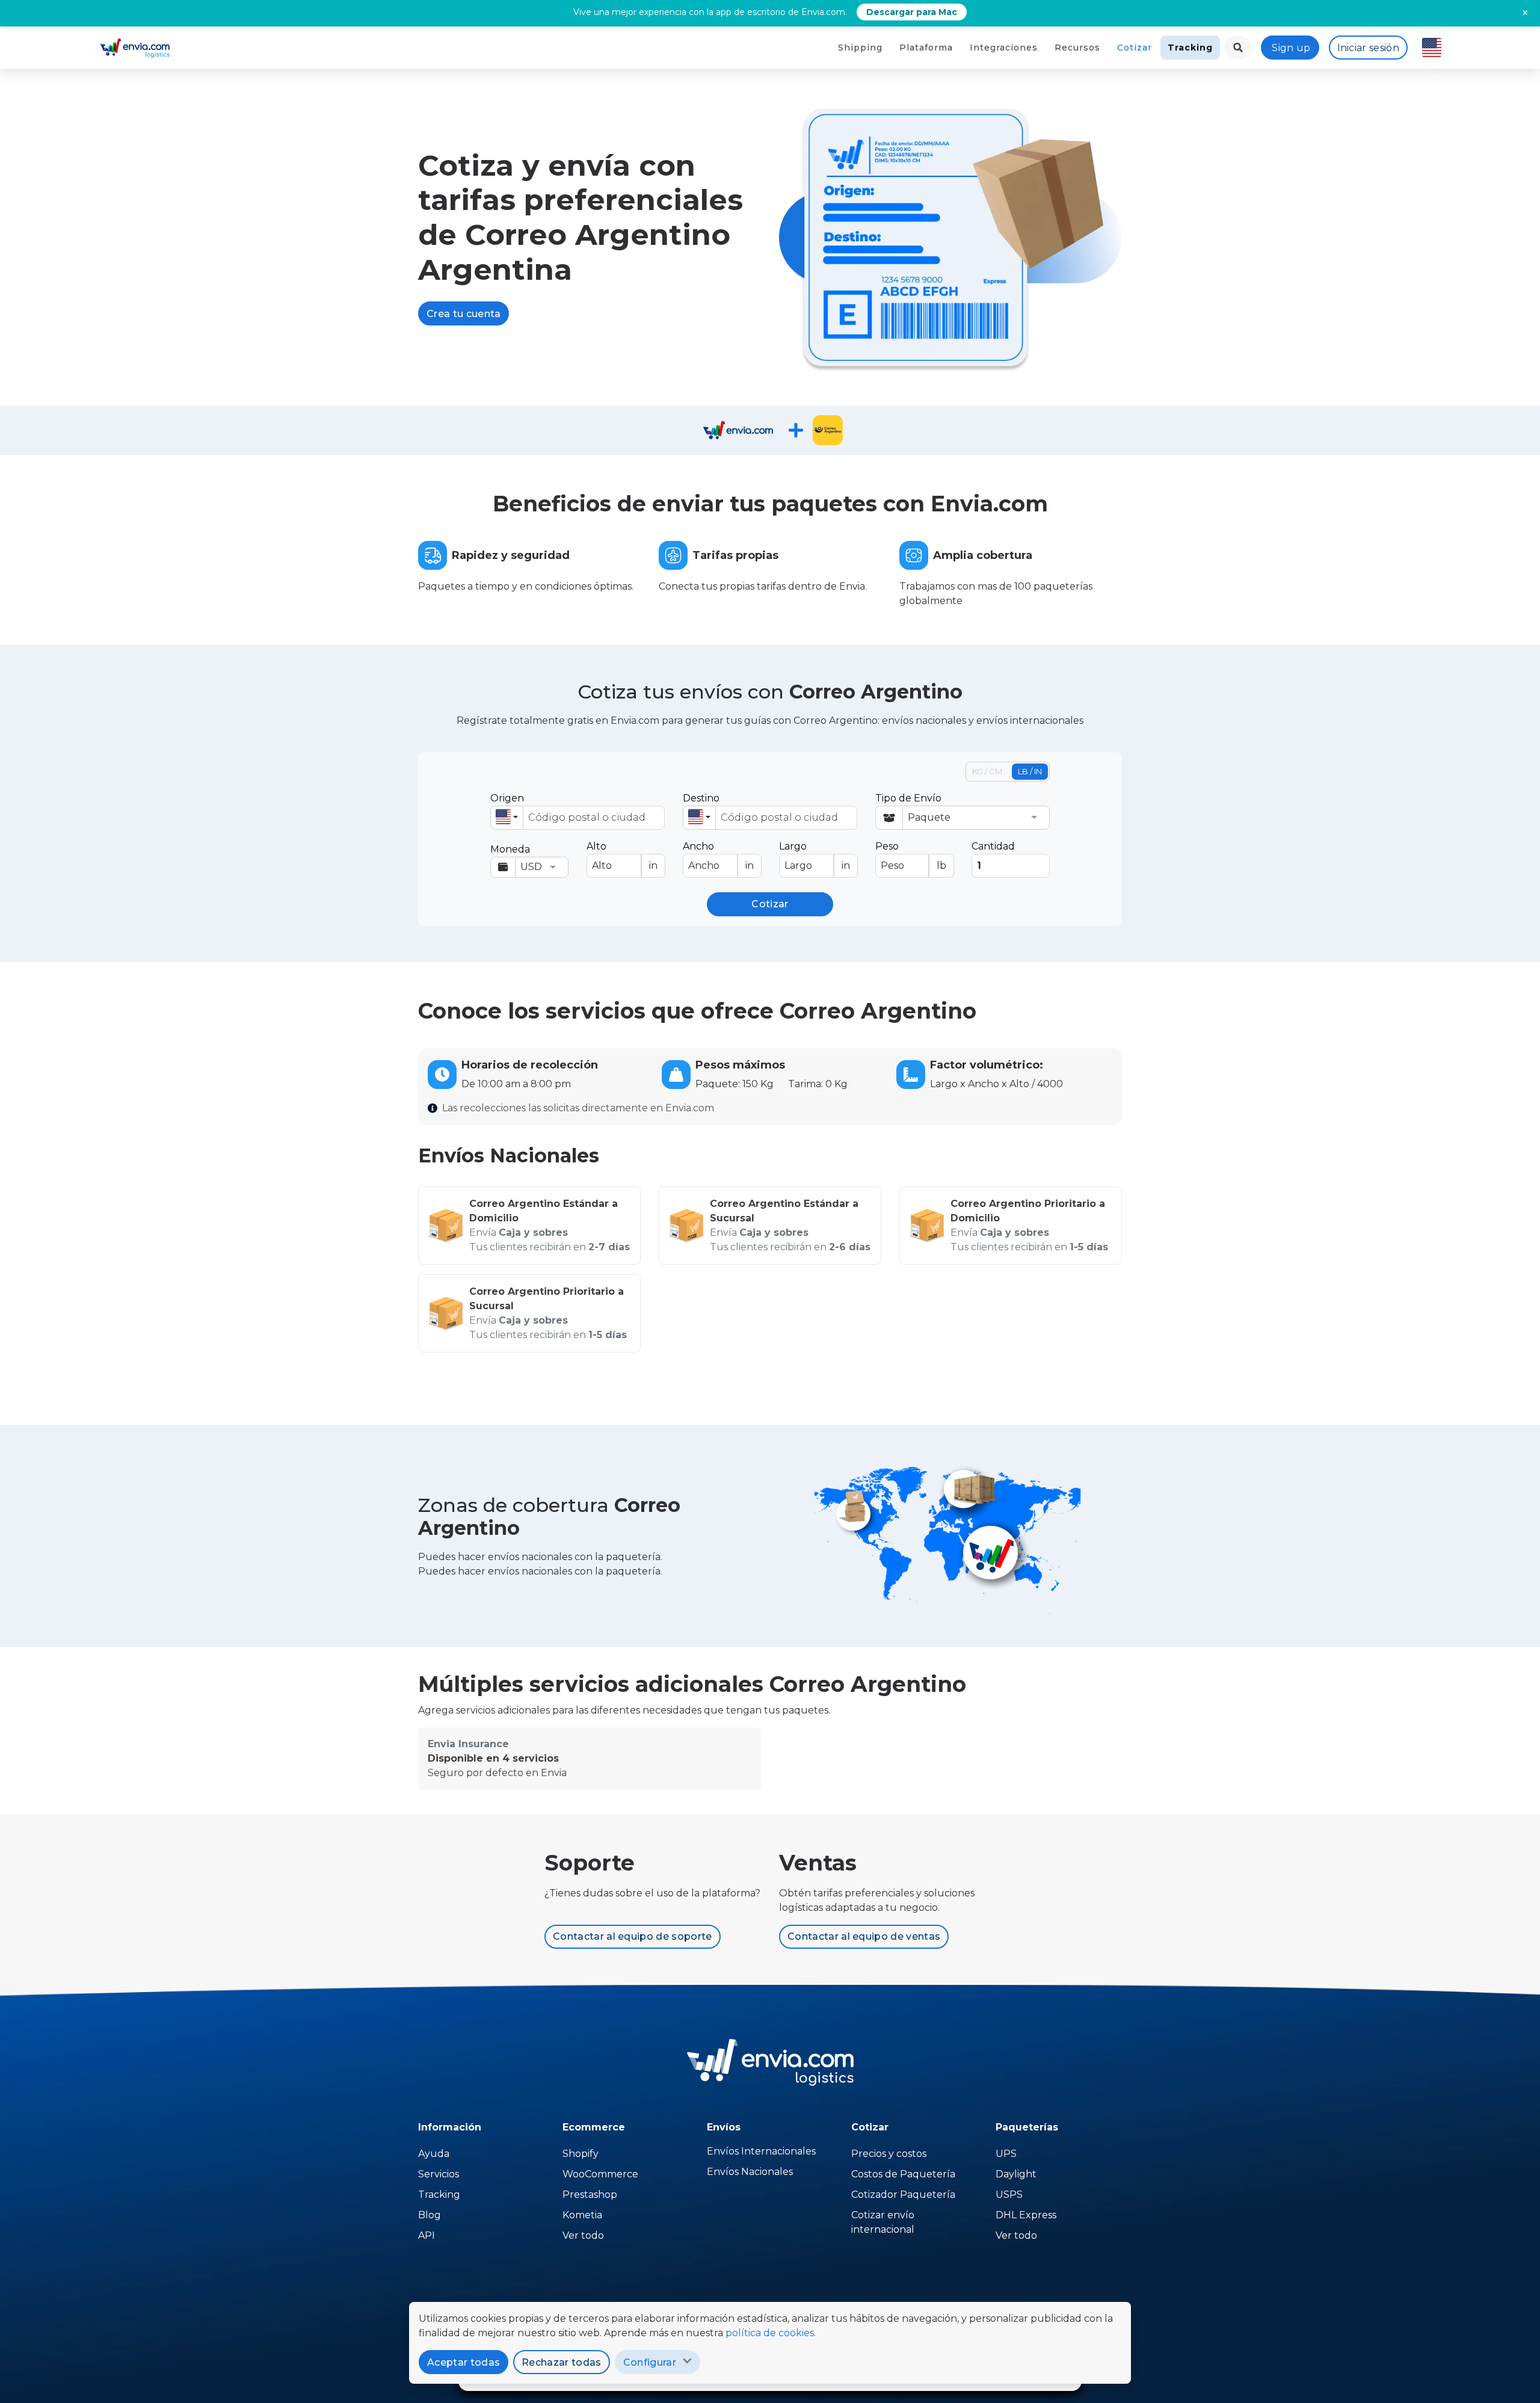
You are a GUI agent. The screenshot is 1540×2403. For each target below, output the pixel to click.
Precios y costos (889, 2154)
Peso (911, 856)
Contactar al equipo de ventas (864, 1936)
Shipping (860, 48)
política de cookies (770, 2333)
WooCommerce (600, 2174)
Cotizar (1135, 48)
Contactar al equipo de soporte (633, 1936)
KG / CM (987, 771)
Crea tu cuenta (464, 314)
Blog (430, 2215)
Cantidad (993, 846)
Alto (622, 856)
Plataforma (926, 48)
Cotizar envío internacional (883, 2222)
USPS (1009, 2195)
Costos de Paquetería (903, 2174)
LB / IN (1030, 771)
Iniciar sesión (1368, 48)
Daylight (1016, 2174)
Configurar (650, 2362)
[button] (507, 818)
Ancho (718, 856)
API (427, 2235)
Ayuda (434, 2154)
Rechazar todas (561, 2362)
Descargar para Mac (912, 12)
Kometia (582, 2215)
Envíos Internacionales (761, 2151)
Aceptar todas (464, 2362)
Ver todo (583, 2235)
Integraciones (1004, 48)
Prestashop (590, 2195)
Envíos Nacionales (750, 2172)
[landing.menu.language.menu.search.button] (1238, 48)
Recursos (1077, 48)
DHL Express (1026, 2215)
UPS (1006, 2154)
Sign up (1291, 48)
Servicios (439, 2174)
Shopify (581, 2154)
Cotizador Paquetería (903, 2195)
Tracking (1190, 48)
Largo (815, 856)
